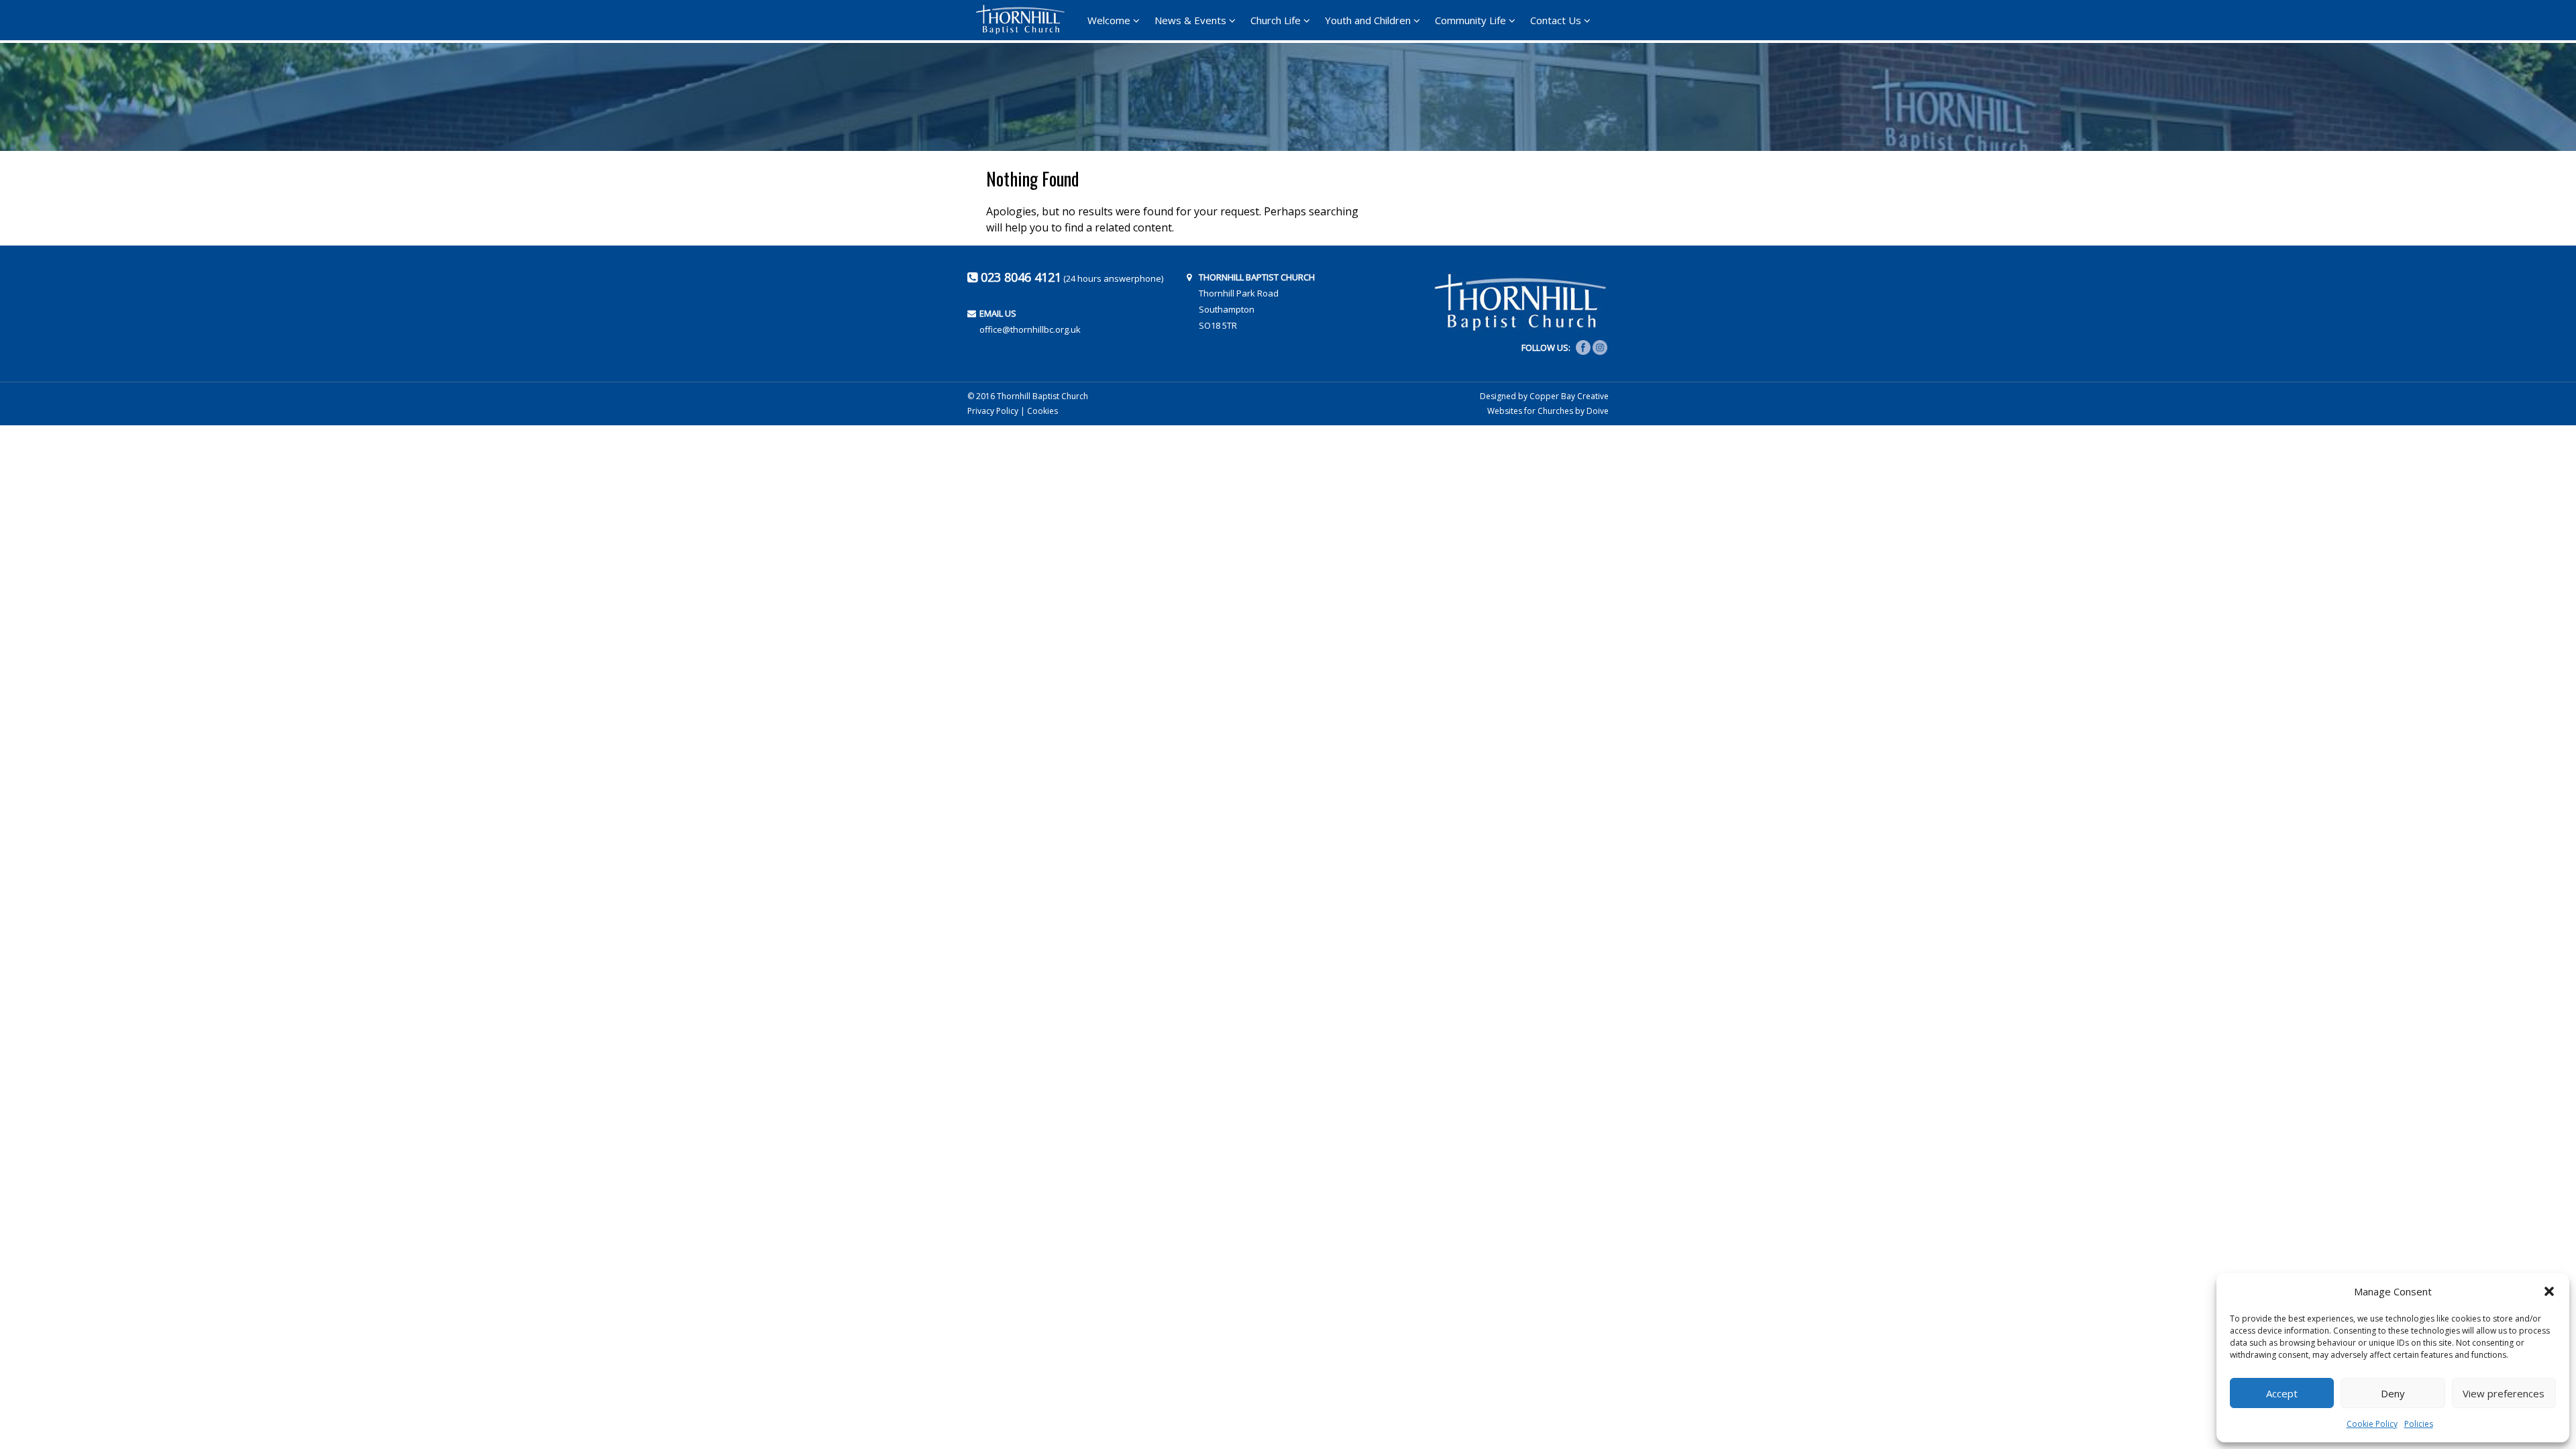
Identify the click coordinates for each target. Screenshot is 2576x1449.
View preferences (2504, 1393)
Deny (2393, 1393)
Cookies (1042, 411)
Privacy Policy (993, 411)
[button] (2549, 1291)
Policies (2419, 1424)
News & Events (1190, 20)
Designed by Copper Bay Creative (1544, 396)
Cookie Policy (2372, 1424)
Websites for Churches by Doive (1548, 411)
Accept (2282, 1393)
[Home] (1024, 19)
